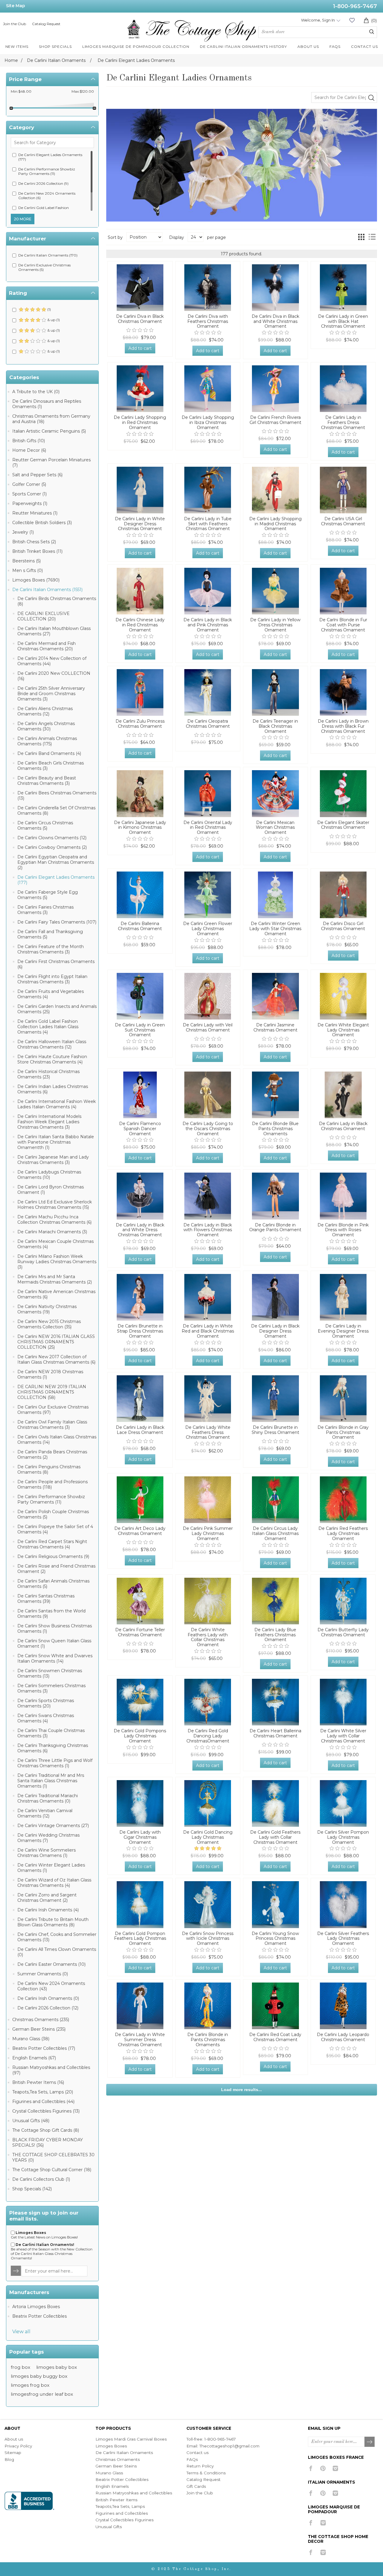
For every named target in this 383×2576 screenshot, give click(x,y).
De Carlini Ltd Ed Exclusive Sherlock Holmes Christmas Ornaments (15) (55, 1205)
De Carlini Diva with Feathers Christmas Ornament (208, 321)
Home (11, 60)
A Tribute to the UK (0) (36, 392)
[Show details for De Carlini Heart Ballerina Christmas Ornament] (275, 1702)
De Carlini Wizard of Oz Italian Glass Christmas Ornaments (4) (54, 1883)
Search (372, 32)
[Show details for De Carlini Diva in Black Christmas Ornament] (140, 288)
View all (21, 2332)
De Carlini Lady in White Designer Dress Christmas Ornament (140, 524)
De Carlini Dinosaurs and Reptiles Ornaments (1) (47, 404)
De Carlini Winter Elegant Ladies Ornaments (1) (51, 1868)
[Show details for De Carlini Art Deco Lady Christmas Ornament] (140, 1500)
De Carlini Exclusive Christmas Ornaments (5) (44, 267)
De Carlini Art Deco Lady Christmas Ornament (140, 1531)
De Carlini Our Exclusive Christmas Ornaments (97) (53, 1410)
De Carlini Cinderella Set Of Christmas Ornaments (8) (56, 811)
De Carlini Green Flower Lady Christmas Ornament (208, 929)
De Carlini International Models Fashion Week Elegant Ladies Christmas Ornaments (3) (49, 1122)
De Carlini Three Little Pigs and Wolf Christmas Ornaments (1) (55, 1763)
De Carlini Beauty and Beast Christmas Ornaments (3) (47, 781)
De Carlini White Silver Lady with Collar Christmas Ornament (343, 1736)
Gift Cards (196, 2486)
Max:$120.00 (83, 91)
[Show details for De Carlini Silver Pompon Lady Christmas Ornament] (343, 1803)
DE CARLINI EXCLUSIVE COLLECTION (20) (44, 616)
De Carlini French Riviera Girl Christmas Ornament (275, 420)
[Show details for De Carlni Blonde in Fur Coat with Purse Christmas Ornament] (343, 591)
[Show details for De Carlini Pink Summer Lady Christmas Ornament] (208, 1500)
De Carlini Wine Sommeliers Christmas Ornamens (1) (47, 1853)
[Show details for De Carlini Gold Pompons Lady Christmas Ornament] (140, 1702)
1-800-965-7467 (355, 6)
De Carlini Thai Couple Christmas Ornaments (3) (51, 1733)
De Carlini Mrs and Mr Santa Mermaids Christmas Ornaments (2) (55, 1279)
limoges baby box (57, 2367)
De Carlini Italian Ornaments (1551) (47, 590)
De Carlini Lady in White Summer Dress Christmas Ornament (140, 2040)
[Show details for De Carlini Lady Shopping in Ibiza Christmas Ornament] (208, 389)
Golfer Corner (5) (29, 484)
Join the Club (15, 24)
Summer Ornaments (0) (43, 1974)
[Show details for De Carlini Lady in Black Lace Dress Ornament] (140, 1399)
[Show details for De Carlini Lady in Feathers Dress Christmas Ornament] (343, 389)
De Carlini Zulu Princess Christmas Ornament (140, 724)
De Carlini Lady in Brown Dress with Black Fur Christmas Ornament (343, 726)
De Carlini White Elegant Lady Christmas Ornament (343, 1030)
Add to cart (140, 348)
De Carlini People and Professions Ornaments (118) (53, 1484)
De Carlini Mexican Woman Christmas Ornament (275, 828)
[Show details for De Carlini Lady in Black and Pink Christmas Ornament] (208, 591)
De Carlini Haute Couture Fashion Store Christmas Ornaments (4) (52, 1059)
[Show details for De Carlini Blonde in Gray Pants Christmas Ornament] (343, 1399)
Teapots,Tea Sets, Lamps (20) (43, 2092)
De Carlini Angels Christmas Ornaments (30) (46, 726)
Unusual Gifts (109, 2527)
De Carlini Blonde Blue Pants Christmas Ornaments (275, 1129)
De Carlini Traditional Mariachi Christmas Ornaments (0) (48, 1798)
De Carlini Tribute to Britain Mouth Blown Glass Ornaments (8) (53, 1922)
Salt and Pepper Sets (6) (37, 475)
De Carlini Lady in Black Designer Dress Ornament (275, 1331)
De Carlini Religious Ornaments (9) (53, 1556)
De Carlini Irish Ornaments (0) (48, 1998)
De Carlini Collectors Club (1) (41, 2179)
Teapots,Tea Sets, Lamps (120, 2506)
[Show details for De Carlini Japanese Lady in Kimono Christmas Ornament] (140, 793)
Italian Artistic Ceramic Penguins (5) (49, 431)
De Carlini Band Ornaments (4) (49, 753)
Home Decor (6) (29, 450)
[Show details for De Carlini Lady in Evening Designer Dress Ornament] (343, 1297)
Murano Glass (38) (31, 2039)
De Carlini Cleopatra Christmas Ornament (208, 724)
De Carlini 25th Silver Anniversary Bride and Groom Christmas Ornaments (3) (51, 694)
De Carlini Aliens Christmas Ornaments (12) (45, 711)
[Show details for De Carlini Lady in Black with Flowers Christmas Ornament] (208, 1196)
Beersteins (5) (26, 561)
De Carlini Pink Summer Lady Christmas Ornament (208, 1533)
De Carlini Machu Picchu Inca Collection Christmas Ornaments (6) (54, 1220)
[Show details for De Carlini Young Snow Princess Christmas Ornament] (275, 1904)
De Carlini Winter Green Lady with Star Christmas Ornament (275, 929)
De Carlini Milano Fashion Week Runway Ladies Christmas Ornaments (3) (57, 1262)
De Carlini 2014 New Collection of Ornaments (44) (52, 661)
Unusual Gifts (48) (31, 2121)
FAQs (192, 2459)
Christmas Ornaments (118, 2459)
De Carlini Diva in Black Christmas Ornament (140, 319)
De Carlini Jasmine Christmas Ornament (275, 1028)
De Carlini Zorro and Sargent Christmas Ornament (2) (47, 1898)
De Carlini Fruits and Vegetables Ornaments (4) (51, 994)
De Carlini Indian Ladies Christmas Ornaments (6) (53, 1089)
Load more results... (241, 2090)
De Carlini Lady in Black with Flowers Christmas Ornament (208, 1230)
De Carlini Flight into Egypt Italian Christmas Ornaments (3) (52, 979)
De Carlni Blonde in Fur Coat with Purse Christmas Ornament (343, 625)
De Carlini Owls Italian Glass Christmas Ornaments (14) (57, 1440)
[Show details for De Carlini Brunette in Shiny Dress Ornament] (275, 1399)
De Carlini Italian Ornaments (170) (48, 255)
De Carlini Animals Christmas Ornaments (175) (47, 741)
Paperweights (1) (30, 503)
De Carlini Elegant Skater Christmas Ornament (343, 825)
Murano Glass (109, 2473)
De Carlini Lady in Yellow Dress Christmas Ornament (275, 625)
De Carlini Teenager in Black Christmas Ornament (275, 726)
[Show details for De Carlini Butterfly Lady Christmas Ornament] (343, 1601)
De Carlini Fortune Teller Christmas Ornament (140, 1632)
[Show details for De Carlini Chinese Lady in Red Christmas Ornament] (140, 591)
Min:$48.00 (21, 91)
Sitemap (13, 2453)
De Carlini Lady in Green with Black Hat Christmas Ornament (343, 321)
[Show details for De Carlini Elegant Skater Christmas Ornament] (343, 793)
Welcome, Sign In (318, 20)
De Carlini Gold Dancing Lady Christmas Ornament (208, 1837)
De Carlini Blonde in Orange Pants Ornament (275, 1228)
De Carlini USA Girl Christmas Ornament (343, 521)
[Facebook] (311, 2468)
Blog (9, 2459)
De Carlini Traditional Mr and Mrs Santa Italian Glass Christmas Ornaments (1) (51, 1781)
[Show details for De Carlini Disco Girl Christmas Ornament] (343, 895)
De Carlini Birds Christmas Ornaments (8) (57, 601)
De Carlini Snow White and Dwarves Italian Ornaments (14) (55, 1658)
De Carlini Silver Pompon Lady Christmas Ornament (343, 1837)
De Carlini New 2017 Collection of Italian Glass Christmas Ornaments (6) (56, 1359)
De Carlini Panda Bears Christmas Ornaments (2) (52, 1455)
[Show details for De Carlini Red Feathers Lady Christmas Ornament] (343, 1500)
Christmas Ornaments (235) (41, 2020)
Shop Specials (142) (32, 2189)
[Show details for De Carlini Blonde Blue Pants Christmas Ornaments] (275, 1095)
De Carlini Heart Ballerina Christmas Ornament (275, 1733)
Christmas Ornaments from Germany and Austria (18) (51, 419)
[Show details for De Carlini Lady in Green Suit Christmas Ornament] (140, 996)
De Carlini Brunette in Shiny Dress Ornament (275, 1430)
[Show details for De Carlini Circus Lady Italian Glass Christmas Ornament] (275, 1500)
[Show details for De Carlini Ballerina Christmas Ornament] (140, 895)
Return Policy (200, 2466)
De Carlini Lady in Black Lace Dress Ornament (140, 1430)
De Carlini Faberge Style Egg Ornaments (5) (48, 895)
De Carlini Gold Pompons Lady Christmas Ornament (140, 1736)
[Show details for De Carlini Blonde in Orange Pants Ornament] (275, 1196)
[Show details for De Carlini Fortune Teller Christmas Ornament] (140, 1601)
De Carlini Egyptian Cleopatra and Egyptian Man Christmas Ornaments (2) (56, 862)
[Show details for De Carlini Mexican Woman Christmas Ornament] (275, 793)
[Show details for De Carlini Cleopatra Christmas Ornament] (208, 692)
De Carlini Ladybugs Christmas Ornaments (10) (49, 1175)
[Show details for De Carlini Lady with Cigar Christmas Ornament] (140, 1803)
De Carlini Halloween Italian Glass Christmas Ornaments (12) (52, 1044)
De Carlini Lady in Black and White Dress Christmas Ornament (140, 1230)
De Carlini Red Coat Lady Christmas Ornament (275, 2037)
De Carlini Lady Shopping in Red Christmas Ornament (140, 422)
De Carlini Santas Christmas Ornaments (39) (46, 1599)
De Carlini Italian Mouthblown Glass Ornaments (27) (54, 631)
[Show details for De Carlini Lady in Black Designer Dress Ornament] (275, 1297)
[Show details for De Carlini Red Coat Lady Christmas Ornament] (275, 2006)
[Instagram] (335, 2468)
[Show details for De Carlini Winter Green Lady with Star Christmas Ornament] (275, 895)
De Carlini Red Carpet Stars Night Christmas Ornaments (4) (52, 1544)
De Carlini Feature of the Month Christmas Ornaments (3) (51, 949)
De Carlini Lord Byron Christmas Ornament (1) (51, 1190)
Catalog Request (46, 24)
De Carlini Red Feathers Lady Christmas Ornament (343, 1533)
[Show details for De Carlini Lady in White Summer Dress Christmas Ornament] (140, 2006)
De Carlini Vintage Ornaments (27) (53, 1826)
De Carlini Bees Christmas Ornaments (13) (57, 796)
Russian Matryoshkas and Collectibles (134, 2493)
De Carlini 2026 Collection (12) (48, 2008)
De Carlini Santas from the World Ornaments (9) (51, 1614)
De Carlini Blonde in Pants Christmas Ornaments (208, 2040)
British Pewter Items (116, 2500)
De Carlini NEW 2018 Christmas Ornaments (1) (50, 1374)
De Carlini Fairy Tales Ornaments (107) (57, 922)
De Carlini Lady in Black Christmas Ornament (343, 1126)
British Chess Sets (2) (34, 542)
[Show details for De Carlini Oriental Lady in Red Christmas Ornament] (208, 793)
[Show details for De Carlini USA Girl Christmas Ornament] (343, 490)
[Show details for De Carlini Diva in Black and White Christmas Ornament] (275, 288)
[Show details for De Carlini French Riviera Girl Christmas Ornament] (275, 389)
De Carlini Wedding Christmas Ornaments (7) (48, 1838)
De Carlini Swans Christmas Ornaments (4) (46, 1718)
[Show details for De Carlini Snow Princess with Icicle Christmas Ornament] (208, 1904)
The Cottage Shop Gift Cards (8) (46, 2130)
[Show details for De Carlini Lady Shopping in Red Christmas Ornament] (140, 389)
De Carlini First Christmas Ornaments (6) (56, 964)
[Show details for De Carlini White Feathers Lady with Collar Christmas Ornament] (208, 1601)
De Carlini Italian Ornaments (124, 2453)
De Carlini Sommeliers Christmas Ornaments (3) (51, 1688)
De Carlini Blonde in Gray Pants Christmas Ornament (343, 1432)
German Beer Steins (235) (39, 2029)
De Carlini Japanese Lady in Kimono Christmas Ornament (140, 828)
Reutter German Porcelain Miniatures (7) (51, 463)
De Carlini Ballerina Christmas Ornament (140, 926)
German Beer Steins (116, 2466)
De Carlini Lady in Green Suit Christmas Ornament (140, 1030)
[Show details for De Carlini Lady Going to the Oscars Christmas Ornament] (208, 1095)
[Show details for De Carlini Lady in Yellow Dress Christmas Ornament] (275, 591)
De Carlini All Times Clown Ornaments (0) (57, 1952)
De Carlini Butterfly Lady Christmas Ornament (343, 1632)
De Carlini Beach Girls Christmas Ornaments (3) (51, 766)
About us (14, 2439)
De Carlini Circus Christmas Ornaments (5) (45, 825)
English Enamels (112, 2486)
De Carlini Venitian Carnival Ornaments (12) (45, 1813)
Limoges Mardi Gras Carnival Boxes (131, 2439)
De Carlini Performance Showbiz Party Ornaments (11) (47, 171)
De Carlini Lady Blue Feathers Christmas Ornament (275, 1635)
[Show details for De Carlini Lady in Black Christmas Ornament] (343, 1095)
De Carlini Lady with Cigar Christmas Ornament (140, 1837)
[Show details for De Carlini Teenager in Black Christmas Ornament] (275, 692)
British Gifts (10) (29, 441)
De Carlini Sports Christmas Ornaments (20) (46, 1703)
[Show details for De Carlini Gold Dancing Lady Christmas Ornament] (208, 1803)
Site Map (16, 6)
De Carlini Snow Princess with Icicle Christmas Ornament (208, 1939)
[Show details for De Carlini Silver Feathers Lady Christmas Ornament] (343, 1904)
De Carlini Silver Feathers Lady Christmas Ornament (343, 1939)
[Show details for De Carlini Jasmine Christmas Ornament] (275, 996)
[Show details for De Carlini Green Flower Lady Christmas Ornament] (208, 895)
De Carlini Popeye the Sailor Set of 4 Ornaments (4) (55, 1529)
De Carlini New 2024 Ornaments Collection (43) (51, 1986)
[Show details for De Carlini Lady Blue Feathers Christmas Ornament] (275, 1601)
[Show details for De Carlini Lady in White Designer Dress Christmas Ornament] (140, 490)
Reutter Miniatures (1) (35, 513)
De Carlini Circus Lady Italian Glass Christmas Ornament (275, 1533)
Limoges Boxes (111, 2446)
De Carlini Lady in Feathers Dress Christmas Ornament (343, 422)
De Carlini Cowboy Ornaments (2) (52, 847)
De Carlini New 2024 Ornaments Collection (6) (47, 196)
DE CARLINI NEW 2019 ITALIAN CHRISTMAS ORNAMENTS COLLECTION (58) (52, 1392)
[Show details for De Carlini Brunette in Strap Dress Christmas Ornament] (140, 1297)
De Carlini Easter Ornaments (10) (51, 1964)
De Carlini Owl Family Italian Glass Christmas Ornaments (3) (52, 1425)
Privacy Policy (18, 2446)
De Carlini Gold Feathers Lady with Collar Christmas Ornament (275, 1837)
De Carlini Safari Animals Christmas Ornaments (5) (53, 1584)
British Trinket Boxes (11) (37, 551)
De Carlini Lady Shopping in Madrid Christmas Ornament (275, 524)
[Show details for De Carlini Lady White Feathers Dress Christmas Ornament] (208, 1399)
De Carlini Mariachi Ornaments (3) (52, 1232)
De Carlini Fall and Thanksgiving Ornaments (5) (50, 934)
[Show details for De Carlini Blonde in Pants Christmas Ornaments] (208, 2006)
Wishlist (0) (352, 20)
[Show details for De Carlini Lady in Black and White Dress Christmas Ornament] (140, 1196)
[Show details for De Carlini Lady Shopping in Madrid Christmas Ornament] (275, 490)
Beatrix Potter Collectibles (39, 2316)
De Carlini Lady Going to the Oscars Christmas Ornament (208, 1129)
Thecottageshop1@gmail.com (229, 2446)
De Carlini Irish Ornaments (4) (48, 1910)
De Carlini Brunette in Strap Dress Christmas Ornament (140, 1331)
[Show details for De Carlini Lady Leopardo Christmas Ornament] (343, 2006)
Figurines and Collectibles (122, 2513)
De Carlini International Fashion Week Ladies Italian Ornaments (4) (57, 1104)
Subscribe (370, 2442)
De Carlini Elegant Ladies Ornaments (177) (50, 157)
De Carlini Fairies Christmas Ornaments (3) (45, 910)
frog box (20, 2367)
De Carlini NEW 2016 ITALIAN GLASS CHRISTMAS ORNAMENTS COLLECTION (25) (56, 1342)
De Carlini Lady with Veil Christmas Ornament (208, 1028)
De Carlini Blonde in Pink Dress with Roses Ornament (343, 1230)
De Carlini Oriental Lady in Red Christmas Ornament (208, 828)
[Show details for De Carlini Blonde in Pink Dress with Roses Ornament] (343, 1196)
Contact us (197, 2453)
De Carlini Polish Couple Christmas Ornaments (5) (53, 1514)
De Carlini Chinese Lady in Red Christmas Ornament (140, 625)
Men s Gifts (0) (28, 570)
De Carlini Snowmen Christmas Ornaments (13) (50, 1673)
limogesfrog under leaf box (42, 2394)
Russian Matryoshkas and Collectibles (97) (51, 2070)
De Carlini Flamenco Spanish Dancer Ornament (140, 1129)
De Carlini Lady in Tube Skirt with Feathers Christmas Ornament (208, 524)
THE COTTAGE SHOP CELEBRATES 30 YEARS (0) (53, 2157)
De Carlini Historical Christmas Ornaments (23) (48, 1074)
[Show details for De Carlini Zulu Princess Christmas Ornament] (140, 692)
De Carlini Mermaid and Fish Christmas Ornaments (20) (47, 646)
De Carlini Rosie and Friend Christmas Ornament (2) (56, 1569)
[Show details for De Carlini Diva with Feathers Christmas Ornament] (208, 288)
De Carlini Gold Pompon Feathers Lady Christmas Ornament (140, 1939)
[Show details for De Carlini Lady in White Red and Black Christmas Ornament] (208, 1297)
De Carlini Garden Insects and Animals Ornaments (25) (57, 1009)
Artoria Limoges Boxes (36, 2307)
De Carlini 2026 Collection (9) (43, 183)
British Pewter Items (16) (38, 2082)
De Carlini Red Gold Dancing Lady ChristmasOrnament (208, 1736)
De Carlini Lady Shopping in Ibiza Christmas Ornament (208, 422)
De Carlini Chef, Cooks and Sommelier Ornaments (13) (57, 1937)
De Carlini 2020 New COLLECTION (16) (54, 676)
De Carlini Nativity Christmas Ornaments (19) (47, 1309)
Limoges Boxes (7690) (36, 580)
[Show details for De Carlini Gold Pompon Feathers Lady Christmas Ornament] (140, 1904)
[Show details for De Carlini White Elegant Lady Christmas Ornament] (343, 996)
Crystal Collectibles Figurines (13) (46, 2111)
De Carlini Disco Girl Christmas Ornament (343, 926)
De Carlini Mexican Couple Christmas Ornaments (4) (56, 1244)
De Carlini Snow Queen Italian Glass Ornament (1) (54, 1643)
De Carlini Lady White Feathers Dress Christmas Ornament (208, 1432)
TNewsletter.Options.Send (16, 2271)
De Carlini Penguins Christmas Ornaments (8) (49, 1469)
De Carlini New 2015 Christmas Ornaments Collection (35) (49, 1324)
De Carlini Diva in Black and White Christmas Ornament (275, 321)
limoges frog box (30, 2385)
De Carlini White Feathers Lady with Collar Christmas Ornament (208, 1637)
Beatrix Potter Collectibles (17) (44, 2048)
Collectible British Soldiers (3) (42, 523)
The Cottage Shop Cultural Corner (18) (52, 2170)
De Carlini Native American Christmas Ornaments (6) (56, 1294)
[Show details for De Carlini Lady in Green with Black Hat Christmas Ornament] (343, 288)
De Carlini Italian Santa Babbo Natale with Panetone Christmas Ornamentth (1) (56, 1142)
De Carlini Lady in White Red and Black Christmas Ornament (208, 1331)
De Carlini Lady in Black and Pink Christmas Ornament (208, 625)
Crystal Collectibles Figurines (124, 2520)
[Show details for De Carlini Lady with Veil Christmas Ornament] (208, 996)
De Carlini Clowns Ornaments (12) (52, 838)
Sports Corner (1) (29, 494)
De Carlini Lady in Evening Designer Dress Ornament (343, 1331)
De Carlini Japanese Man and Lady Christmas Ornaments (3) (53, 1160)
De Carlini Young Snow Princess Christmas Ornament (275, 1939)
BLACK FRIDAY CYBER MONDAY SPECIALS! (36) (48, 2142)
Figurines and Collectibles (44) (43, 2102)
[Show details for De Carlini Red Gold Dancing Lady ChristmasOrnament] (208, 1702)
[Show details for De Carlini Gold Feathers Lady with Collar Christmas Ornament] (275, 1803)
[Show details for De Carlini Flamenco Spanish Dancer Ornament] (140, 1095)
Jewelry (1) (23, 532)
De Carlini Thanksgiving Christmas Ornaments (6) (53, 1748)
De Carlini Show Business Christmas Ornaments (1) (55, 1629)
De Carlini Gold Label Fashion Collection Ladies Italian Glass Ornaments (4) (48, 1027)
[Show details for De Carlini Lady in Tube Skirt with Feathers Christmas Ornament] (208, 490)
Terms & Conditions (206, 2473)
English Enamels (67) (34, 2058)
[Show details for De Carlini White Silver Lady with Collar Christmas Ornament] (343, 1702)
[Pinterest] (323, 2468)
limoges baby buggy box (39, 2376)
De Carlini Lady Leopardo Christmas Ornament (343, 2037)
